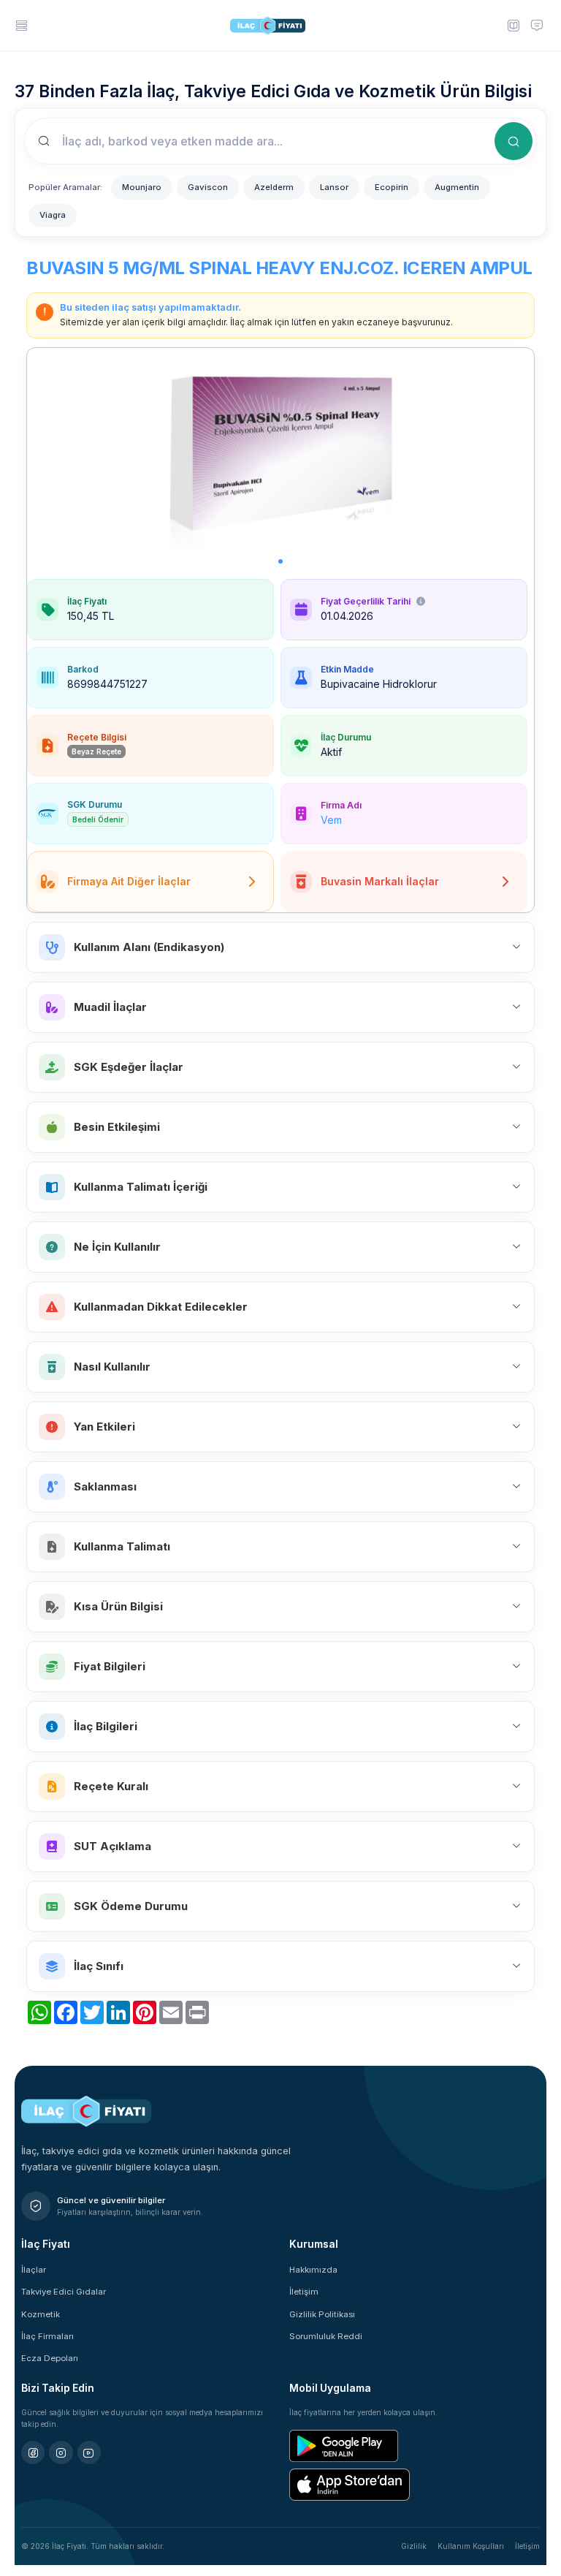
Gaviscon (208, 187)
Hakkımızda (313, 2270)
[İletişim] (537, 25)
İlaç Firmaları (47, 2336)
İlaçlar (34, 2270)
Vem (331, 820)
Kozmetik (41, 2314)
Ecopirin (392, 187)
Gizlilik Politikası (322, 2314)
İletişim (304, 2292)
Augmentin (457, 187)
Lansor (334, 187)
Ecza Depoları (50, 2358)
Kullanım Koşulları (471, 2546)
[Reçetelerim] (513, 25)
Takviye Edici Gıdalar (64, 2292)
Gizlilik (414, 2546)
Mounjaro (142, 187)
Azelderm (274, 187)
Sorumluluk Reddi (326, 2336)
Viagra (53, 215)
